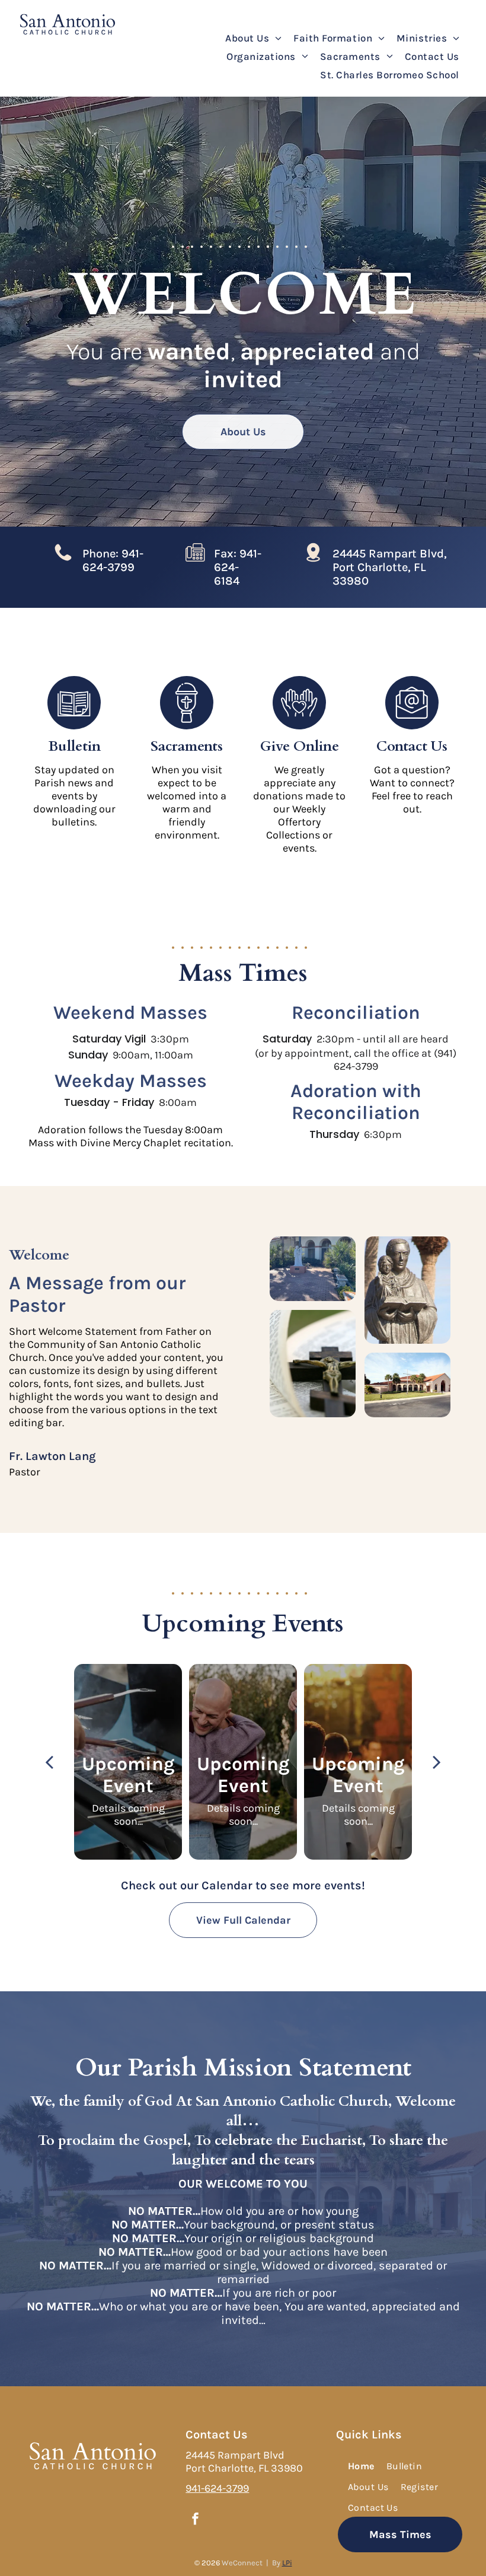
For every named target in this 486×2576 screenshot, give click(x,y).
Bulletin (74, 746)
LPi (287, 2563)
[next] (437, 1762)
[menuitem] (253, 38)
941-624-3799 (217, 2488)
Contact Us (412, 746)
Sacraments (187, 746)
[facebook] (195, 2521)
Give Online (300, 746)
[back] (49, 1762)
